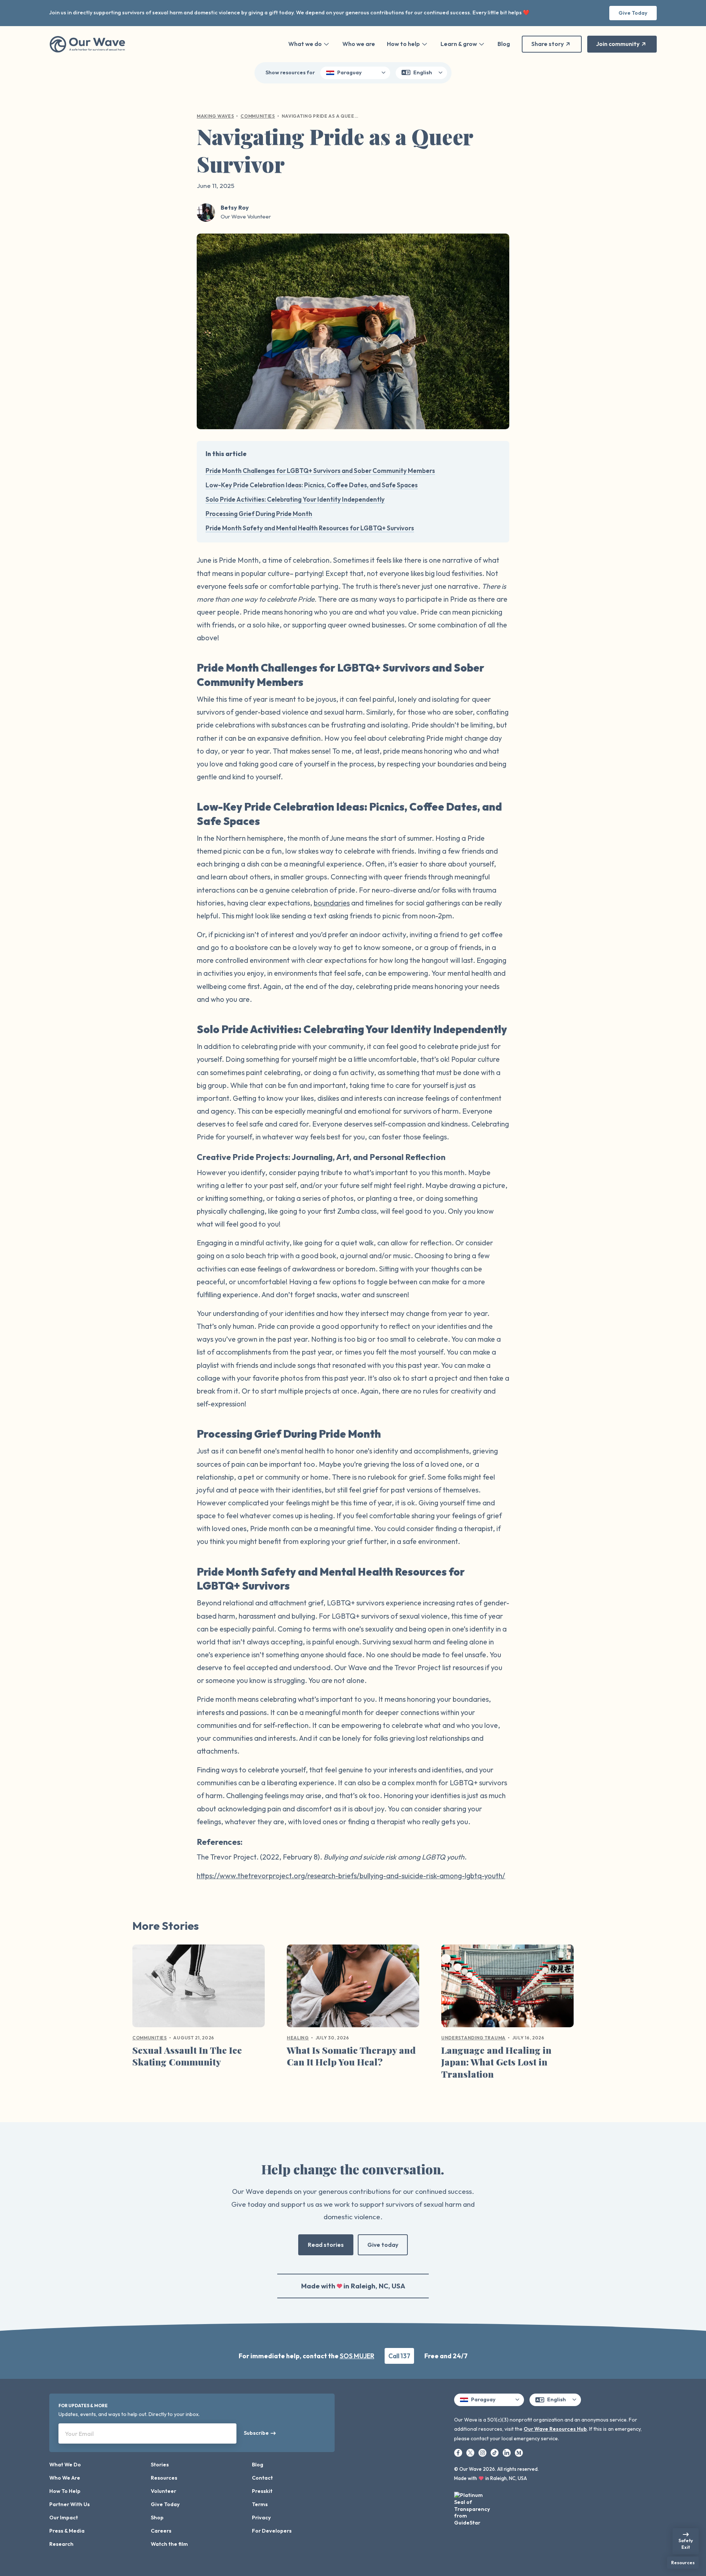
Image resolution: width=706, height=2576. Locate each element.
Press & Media (67, 2531)
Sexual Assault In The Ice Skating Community (187, 2056)
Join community (618, 44)
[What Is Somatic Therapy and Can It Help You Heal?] (353, 1989)
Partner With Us (69, 2504)
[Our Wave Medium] (519, 2452)
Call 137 (399, 2356)
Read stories (326, 2245)
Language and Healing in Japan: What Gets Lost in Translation (496, 2062)
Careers (161, 2531)
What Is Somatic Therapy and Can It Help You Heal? (351, 2056)
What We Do (65, 2465)
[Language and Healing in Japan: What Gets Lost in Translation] (507, 1989)
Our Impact (64, 2518)
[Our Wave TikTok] (495, 2452)
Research (61, 2544)
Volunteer (163, 2491)
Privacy (261, 2518)
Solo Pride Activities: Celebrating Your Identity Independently (295, 499)
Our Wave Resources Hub (555, 2429)
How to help (403, 44)
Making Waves (215, 116)
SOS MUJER (357, 2356)
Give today (383, 2245)
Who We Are (65, 2478)
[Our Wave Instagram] (483, 2452)
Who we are (359, 44)
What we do (305, 44)
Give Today (633, 13)
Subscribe (256, 2433)
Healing (298, 2038)
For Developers (272, 2531)
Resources (164, 2478)
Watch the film (169, 2544)
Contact (262, 2478)
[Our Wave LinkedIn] (507, 2452)
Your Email (79, 2434)
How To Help (65, 2491)
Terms (260, 2504)
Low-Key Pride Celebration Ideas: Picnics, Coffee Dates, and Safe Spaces (312, 485)
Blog (504, 44)
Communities (258, 116)
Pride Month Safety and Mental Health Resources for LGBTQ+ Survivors (310, 528)
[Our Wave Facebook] (459, 2452)
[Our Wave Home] (87, 44)
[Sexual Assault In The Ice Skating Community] (199, 1989)
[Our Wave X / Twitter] (471, 2452)
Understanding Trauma (473, 2038)
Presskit (262, 2491)
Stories (160, 2465)
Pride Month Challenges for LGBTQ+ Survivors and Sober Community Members (320, 471)
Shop (157, 2518)
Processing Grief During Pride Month (259, 514)
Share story (548, 44)
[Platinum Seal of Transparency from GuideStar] (473, 2507)
